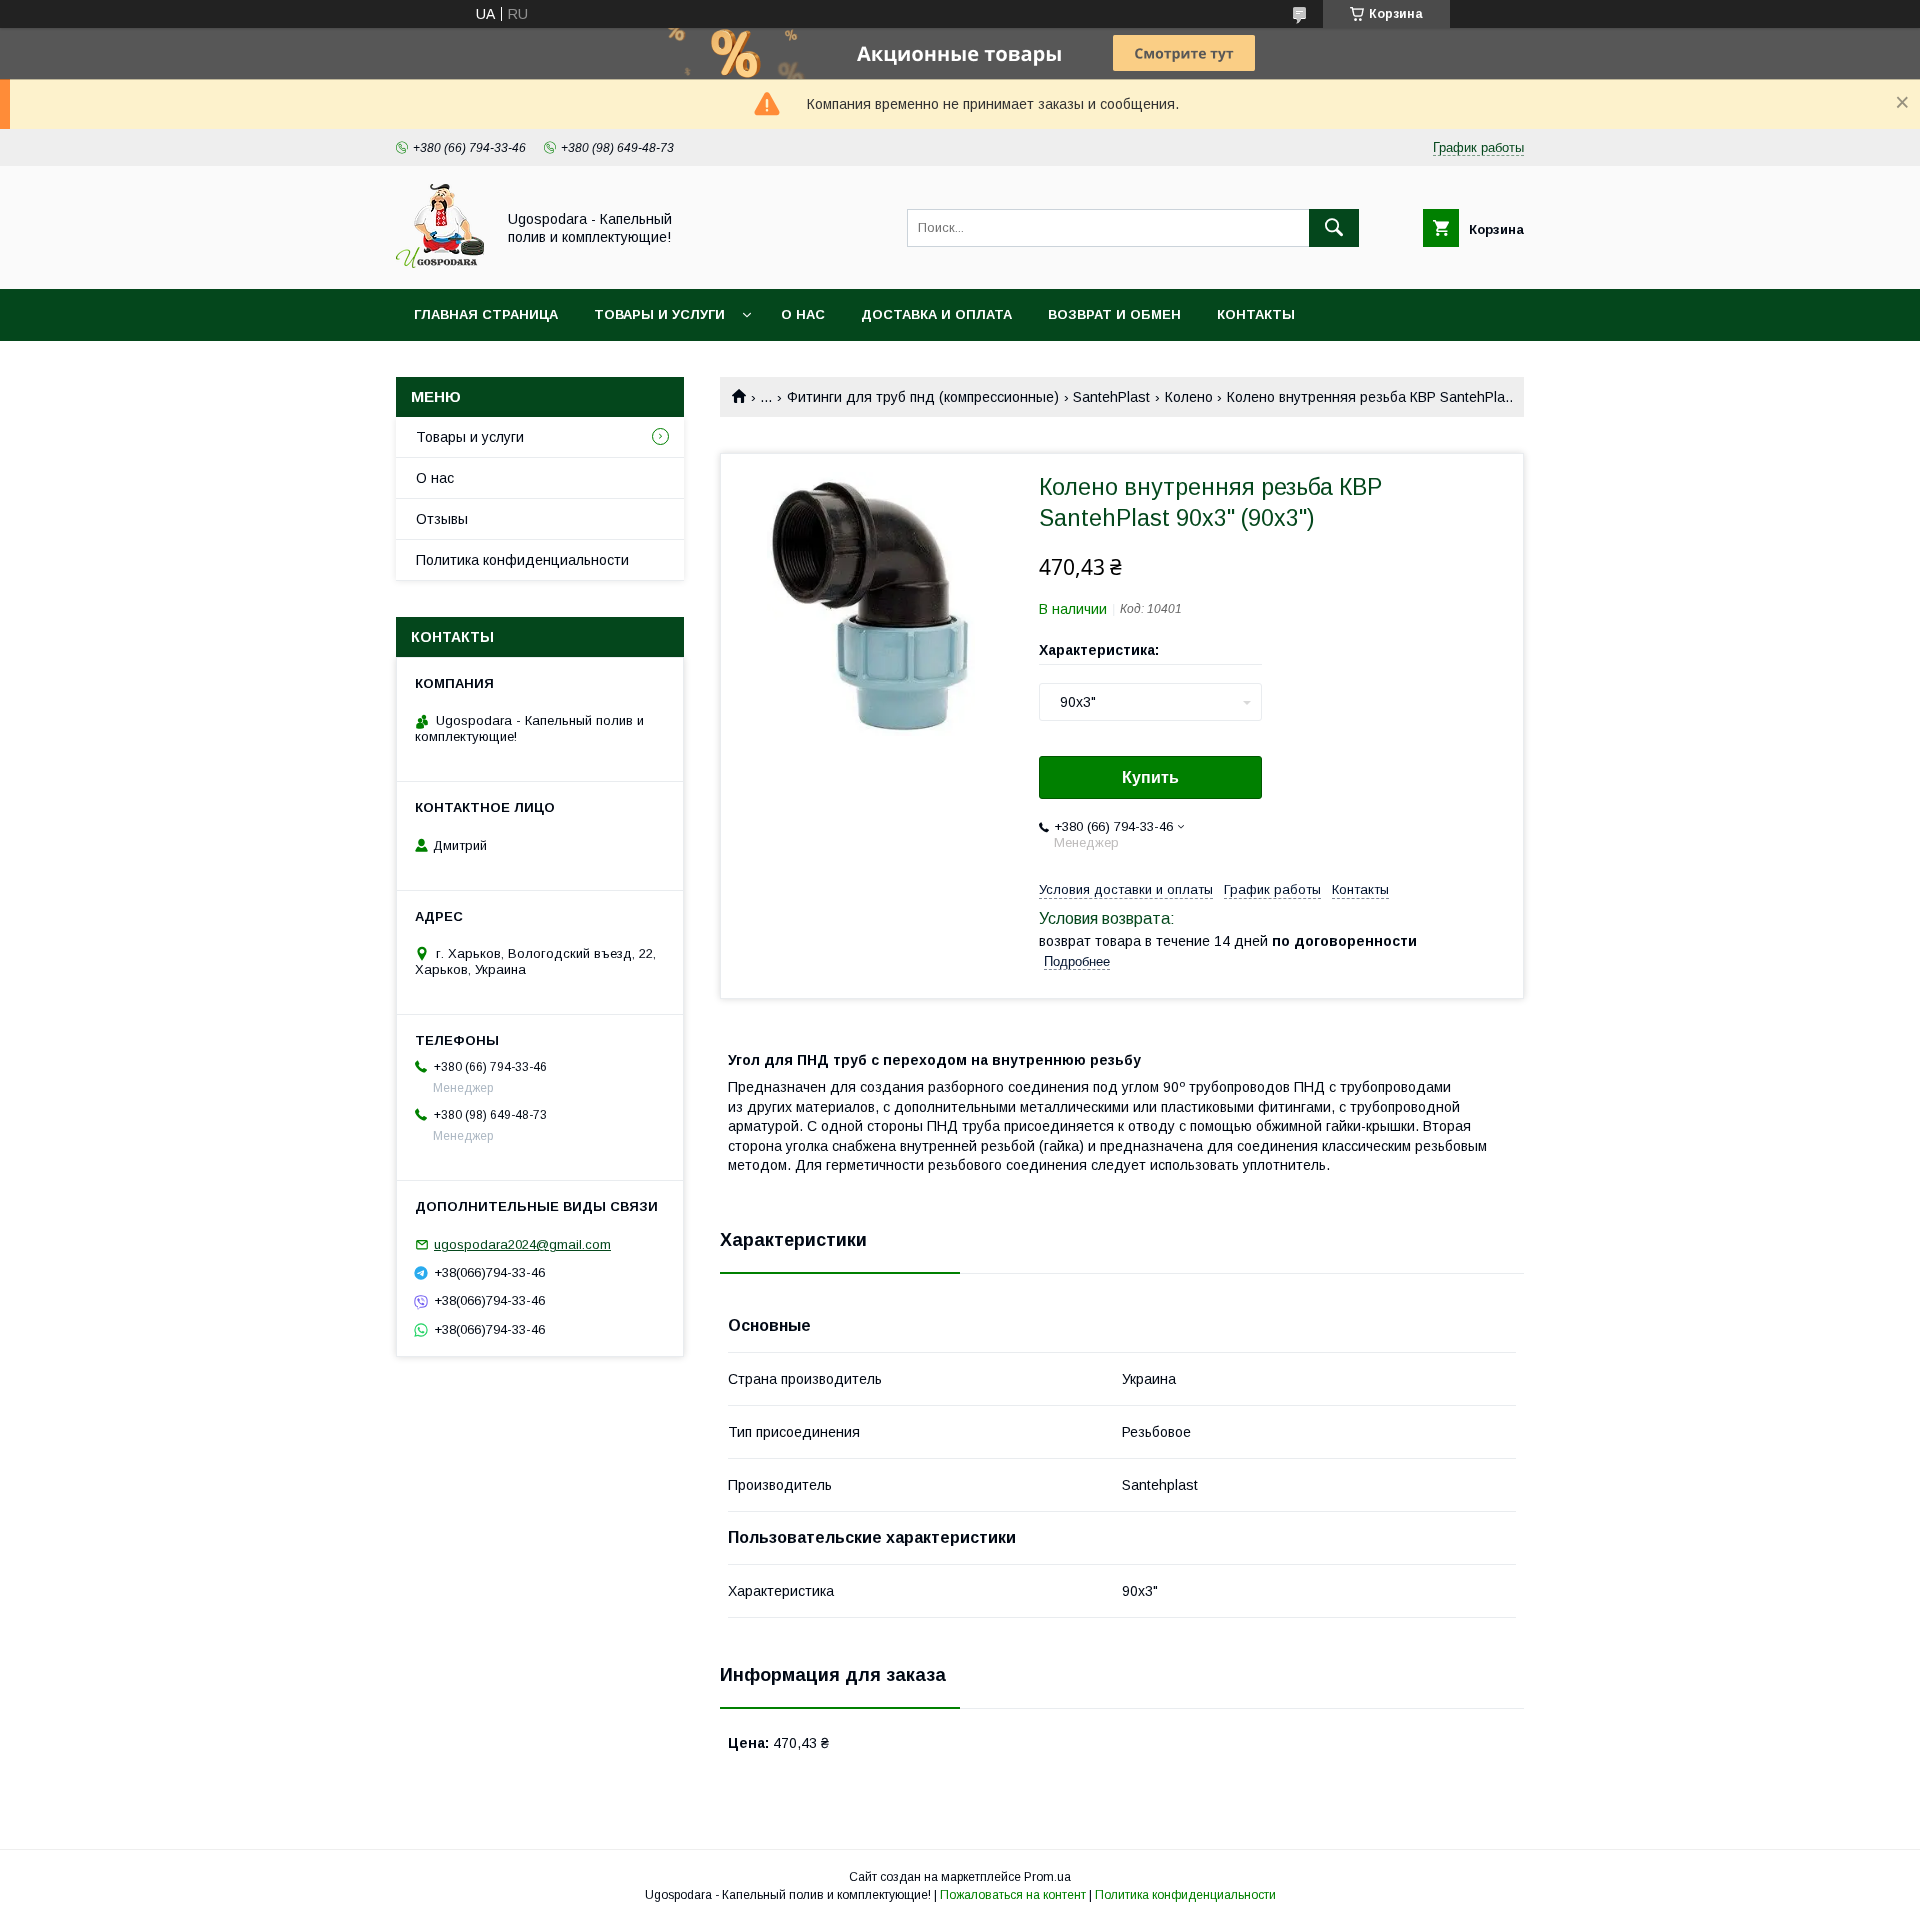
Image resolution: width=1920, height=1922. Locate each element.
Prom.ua (1047, 1877)
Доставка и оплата (936, 314)
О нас (803, 314)
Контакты (1256, 314)
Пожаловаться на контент (1013, 1895)
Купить (1150, 777)
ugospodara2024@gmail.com (522, 1244)
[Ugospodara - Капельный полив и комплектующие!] (440, 263)
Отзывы (442, 519)
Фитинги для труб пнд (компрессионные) (923, 397)
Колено (1189, 397)
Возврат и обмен (1114, 314)
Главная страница (486, 314)
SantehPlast (1111, 397)
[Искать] (1334, 228)
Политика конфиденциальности (522, 560)
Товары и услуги (659, 314)
